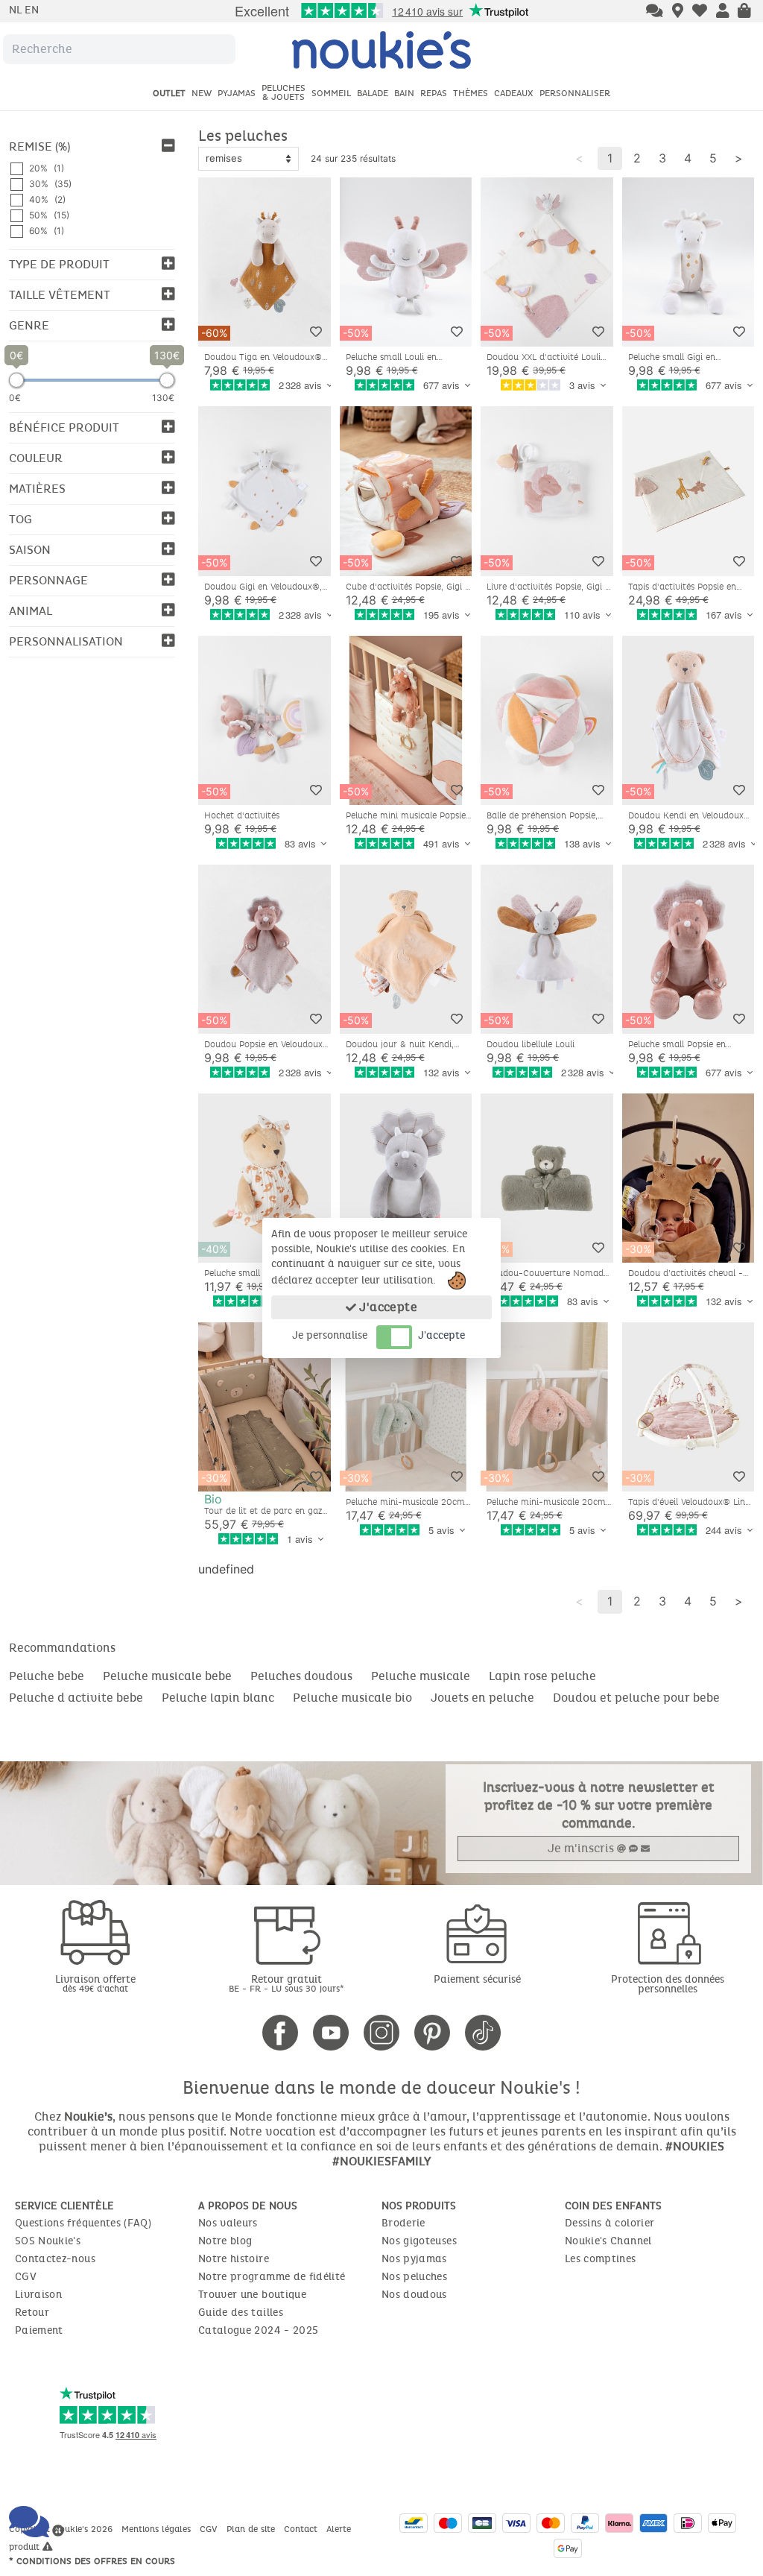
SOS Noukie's (48, 2241)
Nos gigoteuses (419, 2241)
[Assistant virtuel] (655, 12)
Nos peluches (414, 2277)
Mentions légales (158, 2529)
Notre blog (225, 2241)
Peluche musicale (421, 1676)
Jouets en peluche (482, 1698)
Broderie (403, 2223)
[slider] (16, 380)
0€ (15, 398)
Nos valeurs (228, 2223)
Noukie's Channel (608, 2241)
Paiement (39, 2330)
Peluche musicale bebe (167, 1676)
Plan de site (252, 2529)
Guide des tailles (241, 2313)
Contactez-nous (55, 2259)
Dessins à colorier (610, 2223)
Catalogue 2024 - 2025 (258, 2330)
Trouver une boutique (252, 2295)
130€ (163, 398)
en (32, 10)
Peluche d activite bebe (76, 1698)
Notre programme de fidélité (272, 2277)
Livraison (38, 2295)
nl (17, 10)
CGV (26, 2277)
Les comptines (601, 2259)
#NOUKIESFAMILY (381, 2161)
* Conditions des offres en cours (92, 2561)
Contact (302, 2529)
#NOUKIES (695, 2146)
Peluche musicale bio (352, 1698)
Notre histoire (234, 2259)
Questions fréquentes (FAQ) (83, 2223)
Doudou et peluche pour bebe (636, 1698)
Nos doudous (414, 2295)
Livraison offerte (95, 1983)
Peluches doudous (301, 1676)
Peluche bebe (47, 1676)
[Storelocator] (678, 12)
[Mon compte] (723, 12)
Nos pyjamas (414, 2259)
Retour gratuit (286, 1983)
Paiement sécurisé (477, 1979)
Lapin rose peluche (542, 1676)
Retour (32, 2313)
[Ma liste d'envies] (700, 12)
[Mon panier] (744, 12)
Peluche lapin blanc (218, 1698)
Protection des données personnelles (668, 1984)
